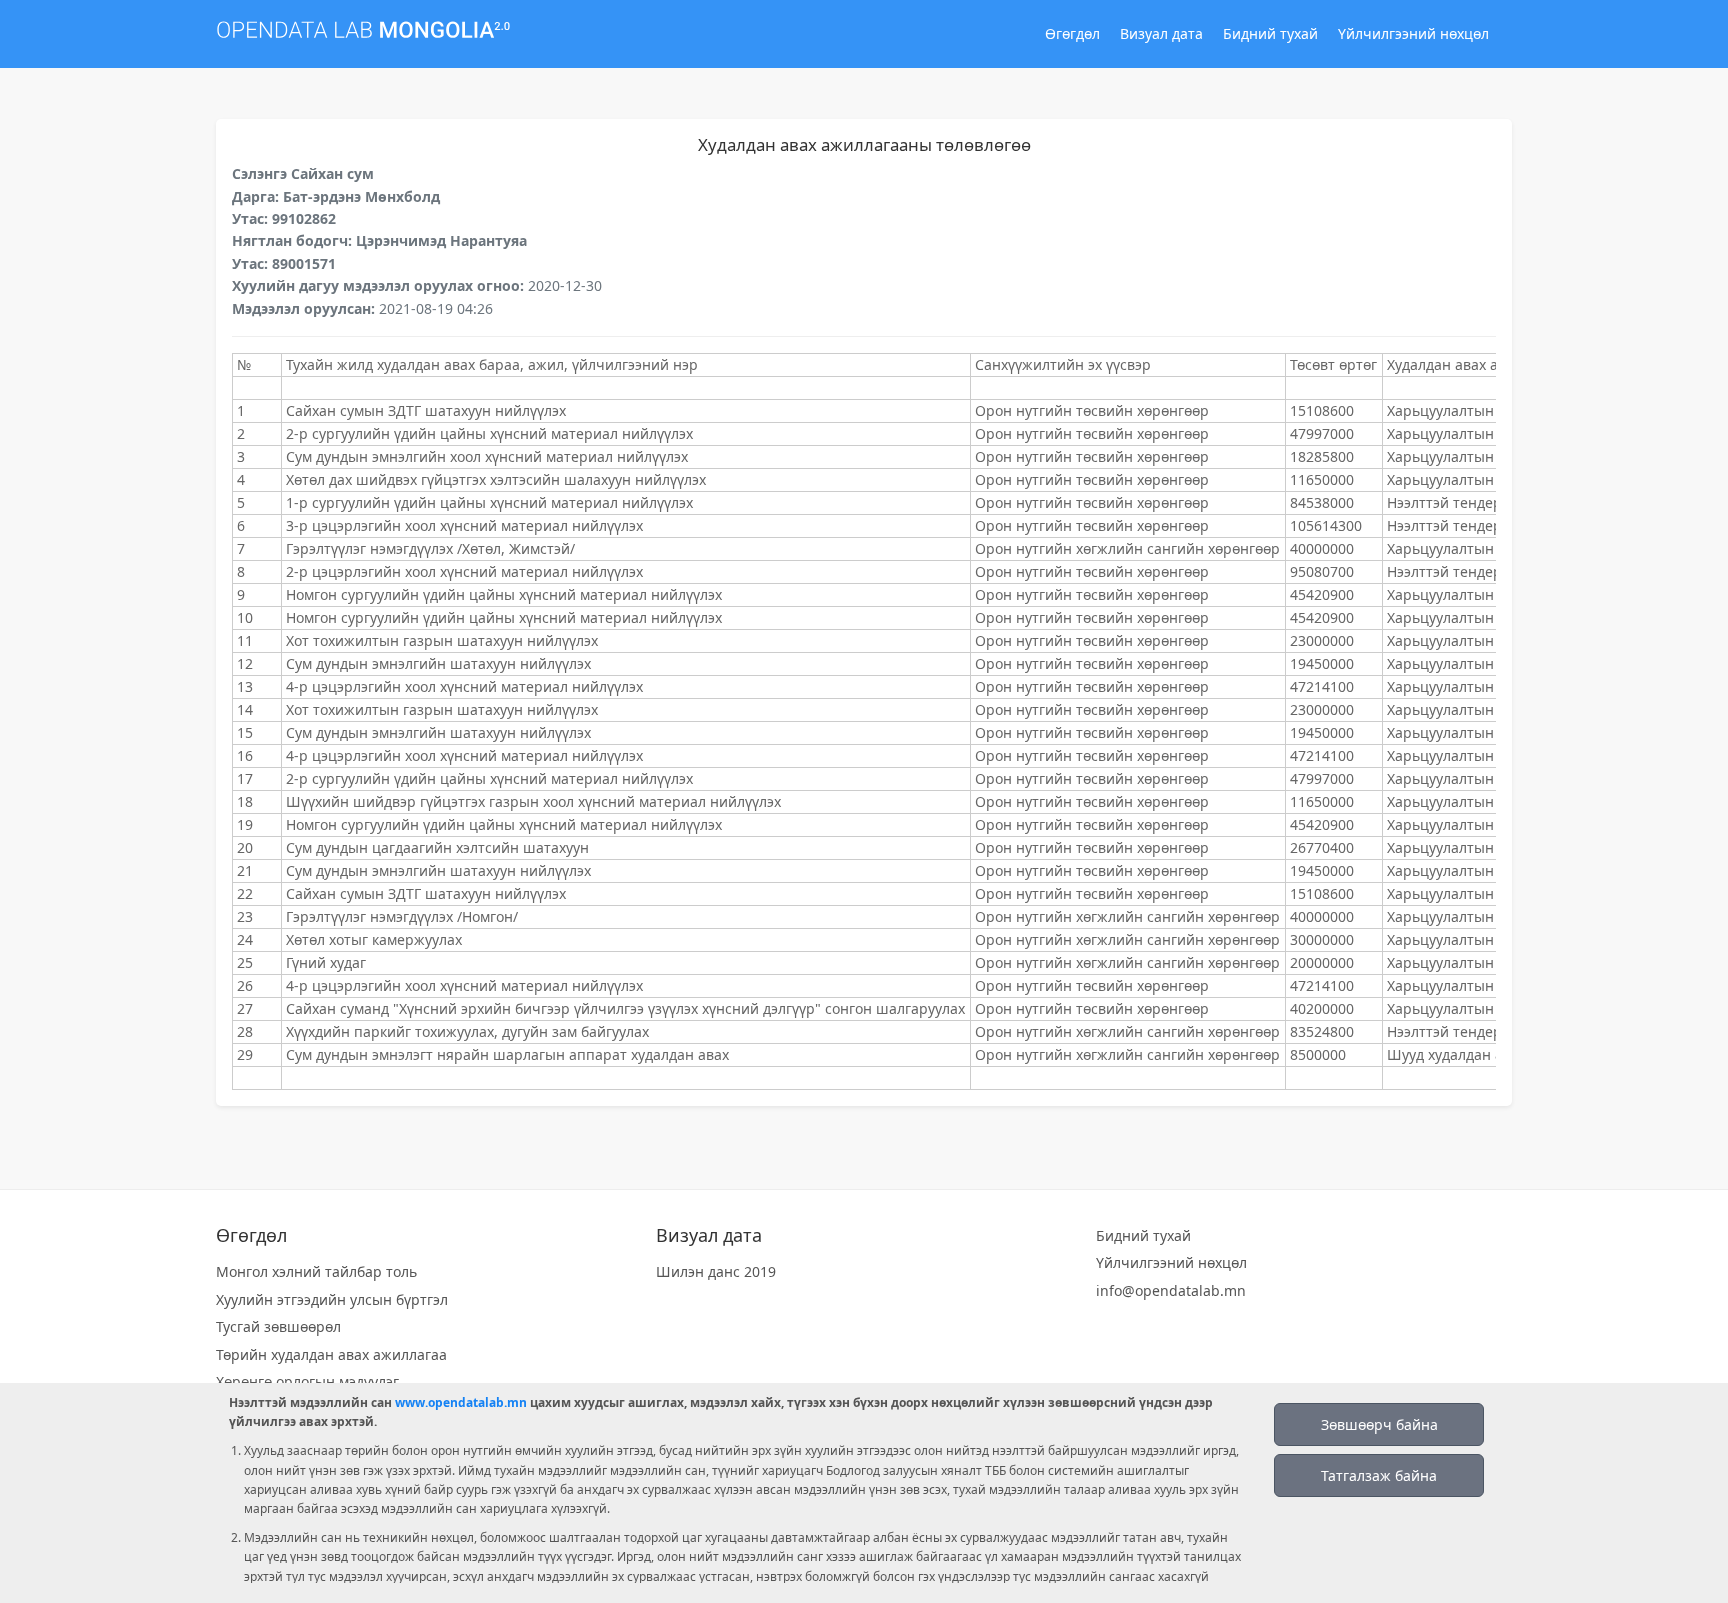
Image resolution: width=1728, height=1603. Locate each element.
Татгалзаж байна (1379, 1475)
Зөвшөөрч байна (1379, 1424)
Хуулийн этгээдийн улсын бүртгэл (332, 1299)
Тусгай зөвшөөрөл (278, 1326)
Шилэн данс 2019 (716, 1271)
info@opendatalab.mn (1171, 1290)
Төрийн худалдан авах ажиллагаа (331, 1354)
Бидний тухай (1270, 33)
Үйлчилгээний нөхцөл (1413, 33)
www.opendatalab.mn (461, 1402)
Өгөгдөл (1072, 33)
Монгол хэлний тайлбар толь (316, 1271)
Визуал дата (1161, 33)
